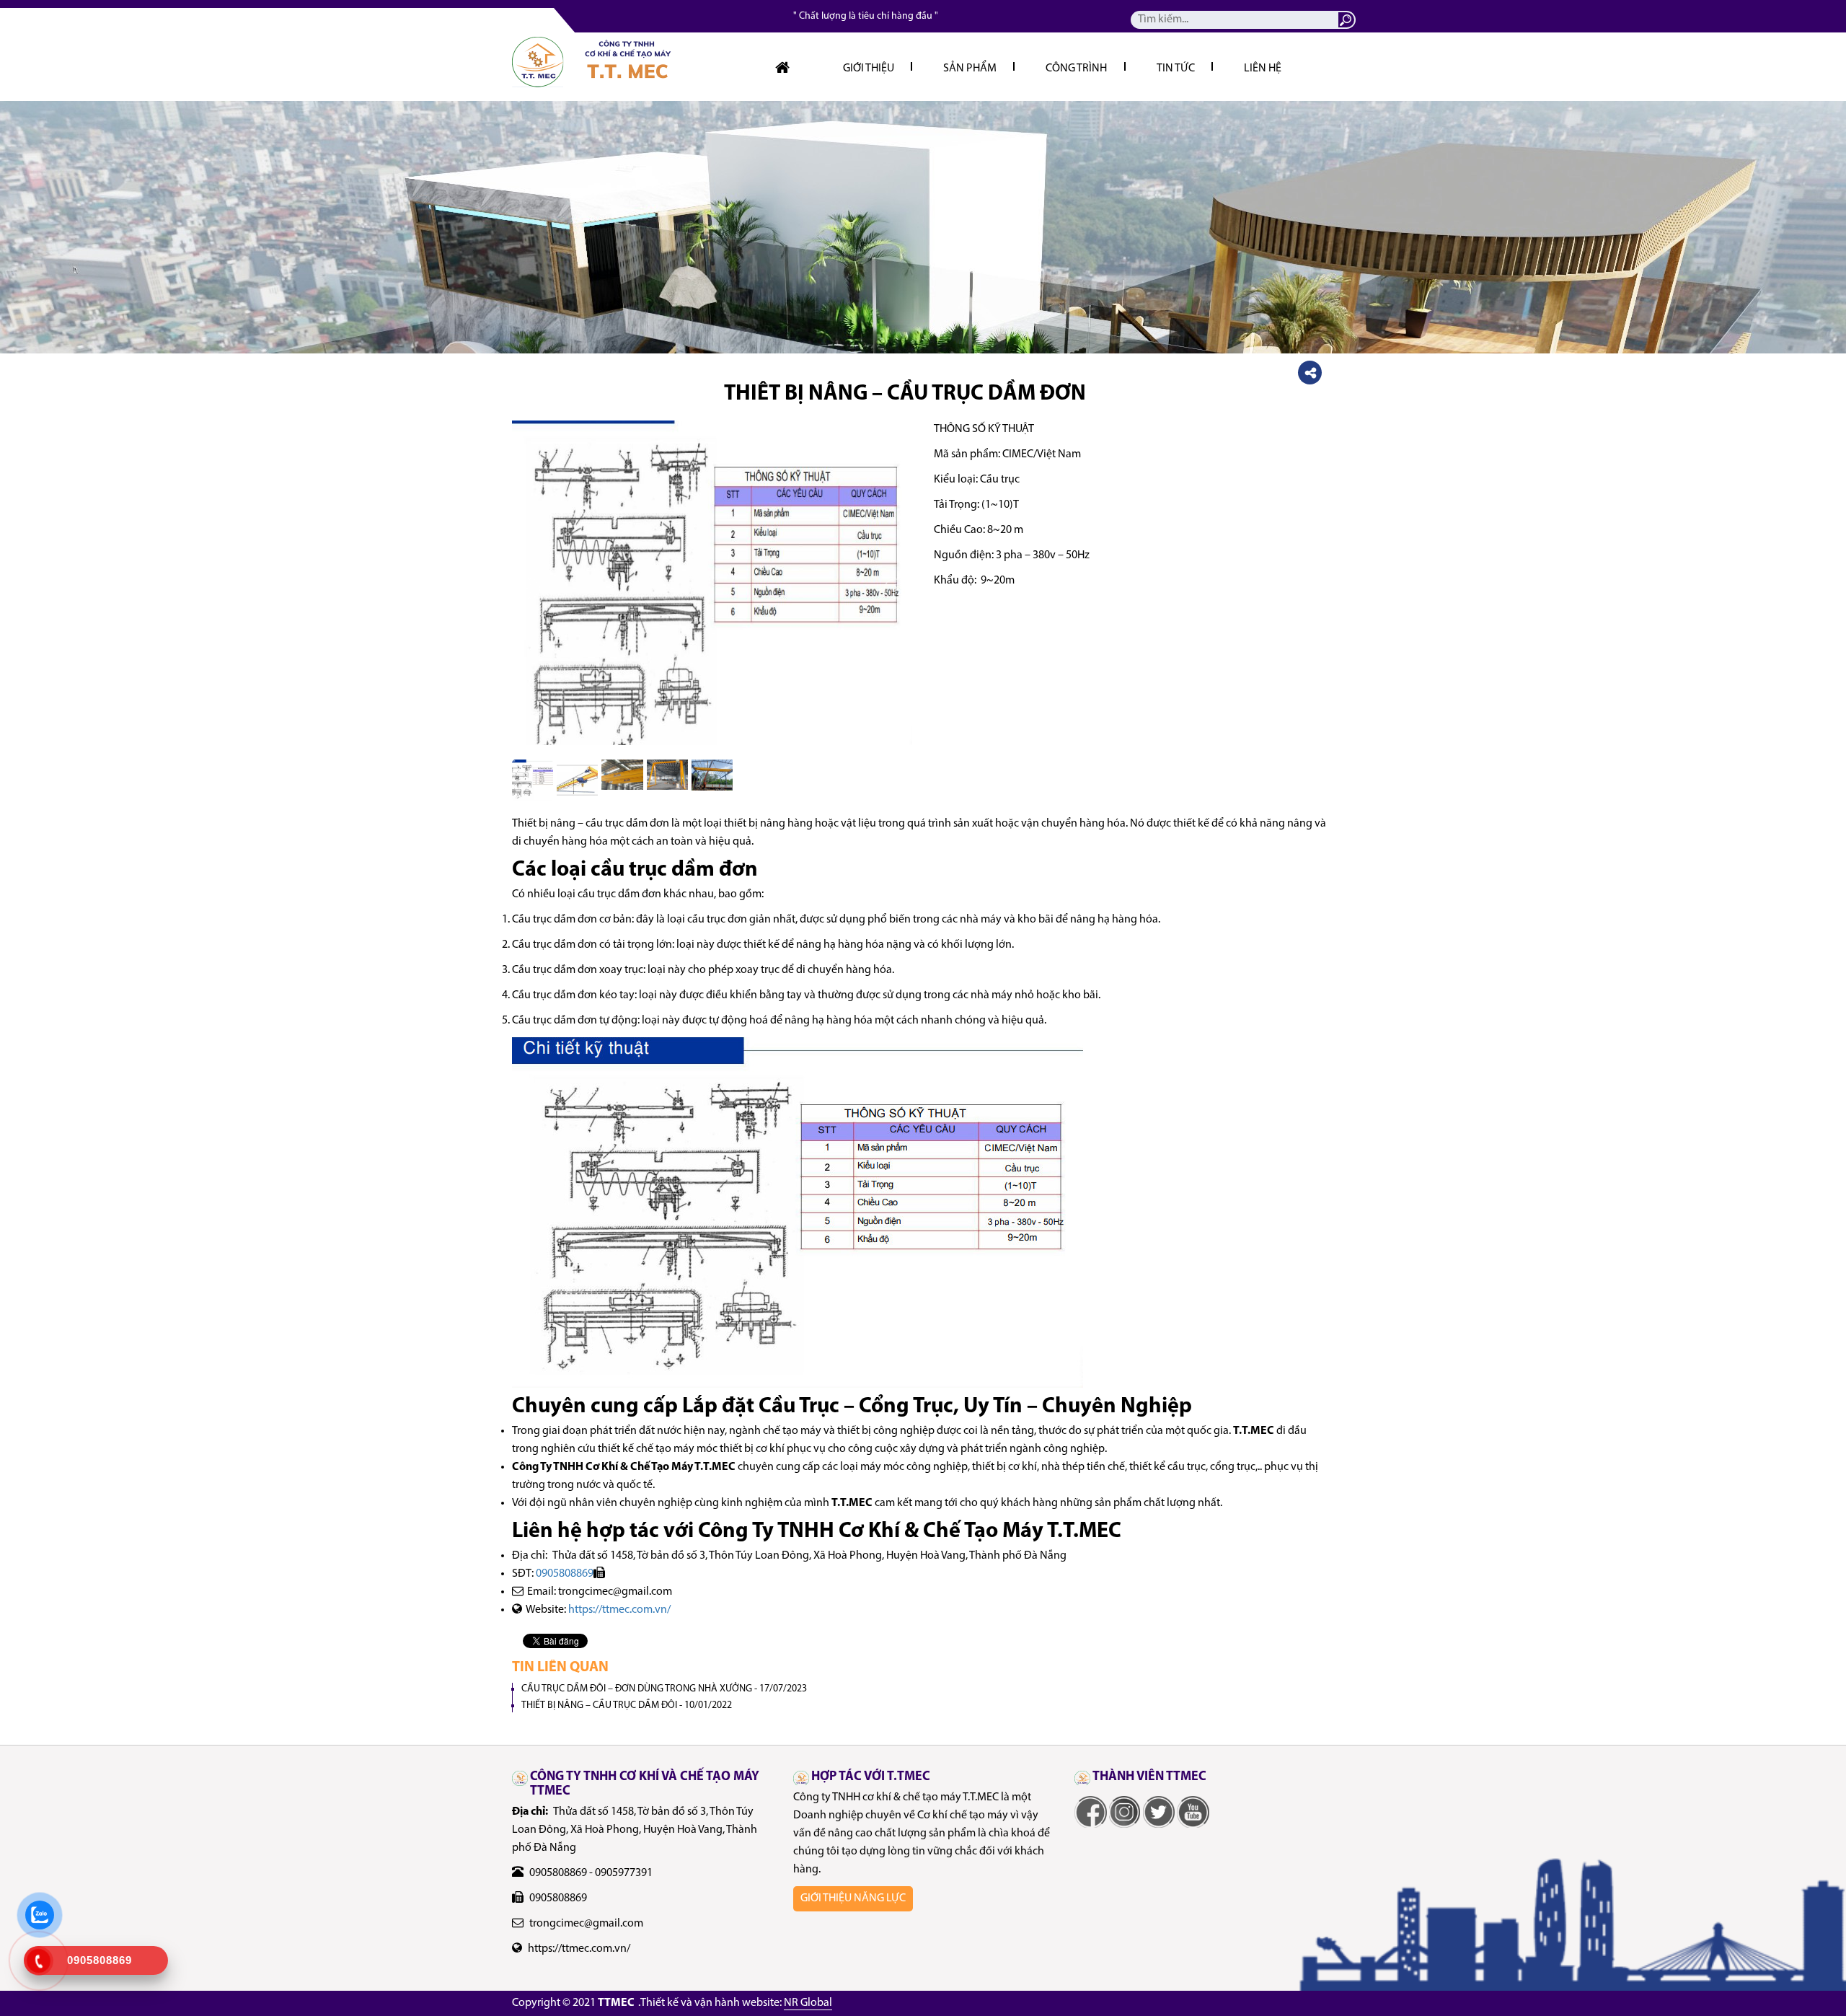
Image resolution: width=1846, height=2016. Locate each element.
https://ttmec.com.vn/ (619, 1610)
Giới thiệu (869, 69)
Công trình (1076, 69)
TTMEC (616, 2003)
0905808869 (565, 1574)
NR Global (808, 2003)
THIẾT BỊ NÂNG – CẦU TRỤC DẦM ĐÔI (627, 1705)
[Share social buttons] (1310, 373)
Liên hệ (1263, 69)
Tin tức (1176, 69)
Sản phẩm (970, 69)
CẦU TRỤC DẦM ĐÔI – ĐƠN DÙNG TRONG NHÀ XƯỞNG (664, 1689)
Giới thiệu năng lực (853, 1898)
